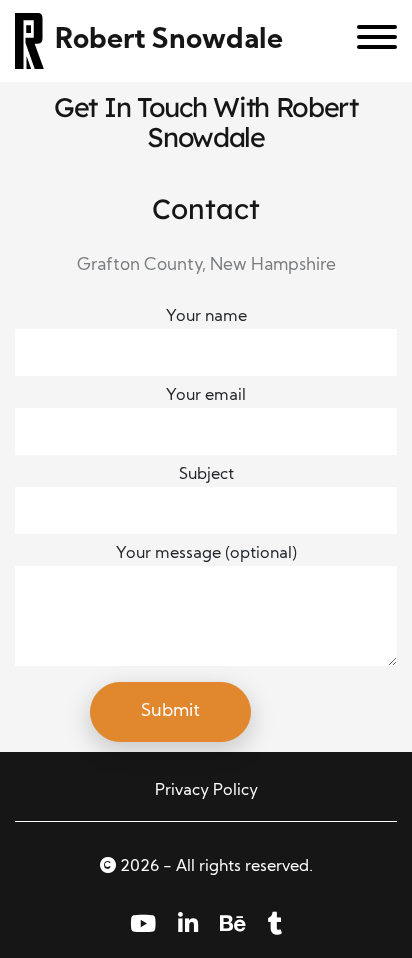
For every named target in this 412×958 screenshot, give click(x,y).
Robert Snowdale (169, 41)
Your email (206, 396)
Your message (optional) (206, 554)
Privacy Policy (206, 791)
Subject (206, 475)
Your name (206, 317)
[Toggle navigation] (369, 41)
